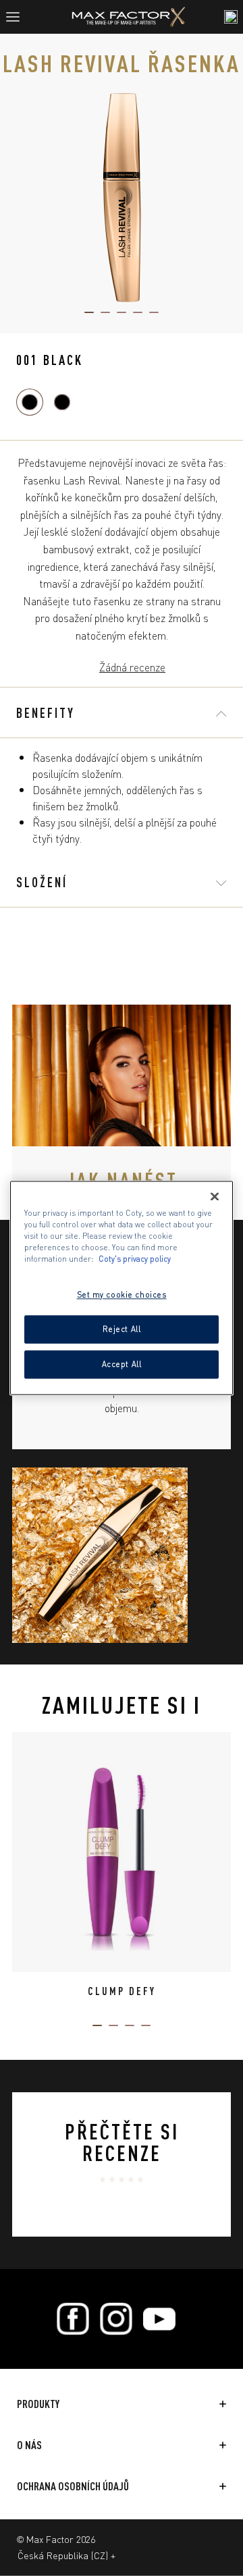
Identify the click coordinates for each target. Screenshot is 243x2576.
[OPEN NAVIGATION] (18, 17)
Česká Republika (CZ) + (66, 2555)
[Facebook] (73, 2319)
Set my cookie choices (122, 1295)
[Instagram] (116, 2319)
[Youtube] (159, 2319)
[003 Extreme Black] (62, 402)
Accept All (122, 1364)
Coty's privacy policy (135, 1259)
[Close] (215, 1196)
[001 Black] (30, 402)
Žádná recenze (132, 667)
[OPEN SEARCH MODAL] (231, 17)
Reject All (122, 1329)
